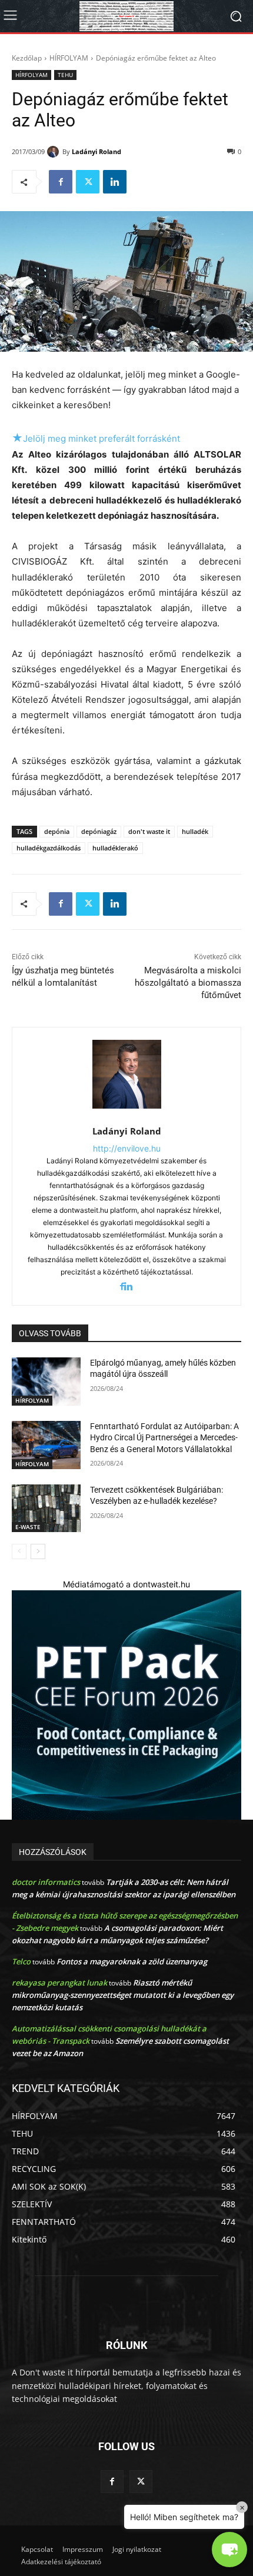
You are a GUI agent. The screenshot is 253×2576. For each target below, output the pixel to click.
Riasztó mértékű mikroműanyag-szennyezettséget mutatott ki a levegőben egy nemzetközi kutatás (123, 1995)
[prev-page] (19, 1551)
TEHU (65, 75)
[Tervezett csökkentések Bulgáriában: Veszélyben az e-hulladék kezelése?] (46, 1509)
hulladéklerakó (115, 848)
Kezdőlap (27, 58)
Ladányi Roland (96, 151)
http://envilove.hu (127, 1148)
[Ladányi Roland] (55, 152)
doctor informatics (46, 1882)
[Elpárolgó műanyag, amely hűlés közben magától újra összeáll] (46, 1382)
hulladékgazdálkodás (49, 848)
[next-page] (38, 1551)
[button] (229, 2550)
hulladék (195, 831)
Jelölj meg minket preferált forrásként (96, 438)
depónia (57, 831)
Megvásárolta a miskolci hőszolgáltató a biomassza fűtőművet (188, 983)
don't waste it (149, 831)
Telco (21, 1961)
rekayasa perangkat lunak (59, 1983)
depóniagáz (99, 831)
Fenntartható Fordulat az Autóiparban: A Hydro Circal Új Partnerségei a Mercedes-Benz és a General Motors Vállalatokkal (164, 1438)
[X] (88, 182)
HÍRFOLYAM (69, 58)
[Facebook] (61, 182)
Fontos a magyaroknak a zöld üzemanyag (132, 1961)
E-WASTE (28, 1527)
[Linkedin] (115, 182)
